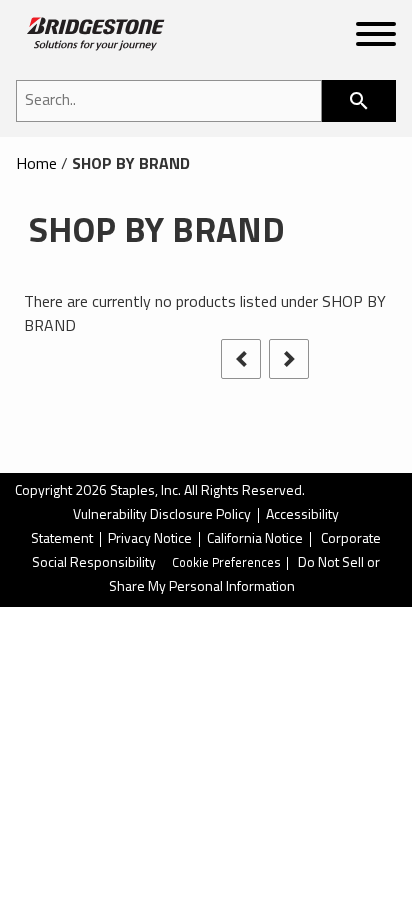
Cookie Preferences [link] (226, 563)
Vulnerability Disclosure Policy (162, 515)
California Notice (255, 539)
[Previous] (241, 359)
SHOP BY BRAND (131, 165)
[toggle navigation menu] (376, 38)
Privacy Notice (150, 539)
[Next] (289, 359)
